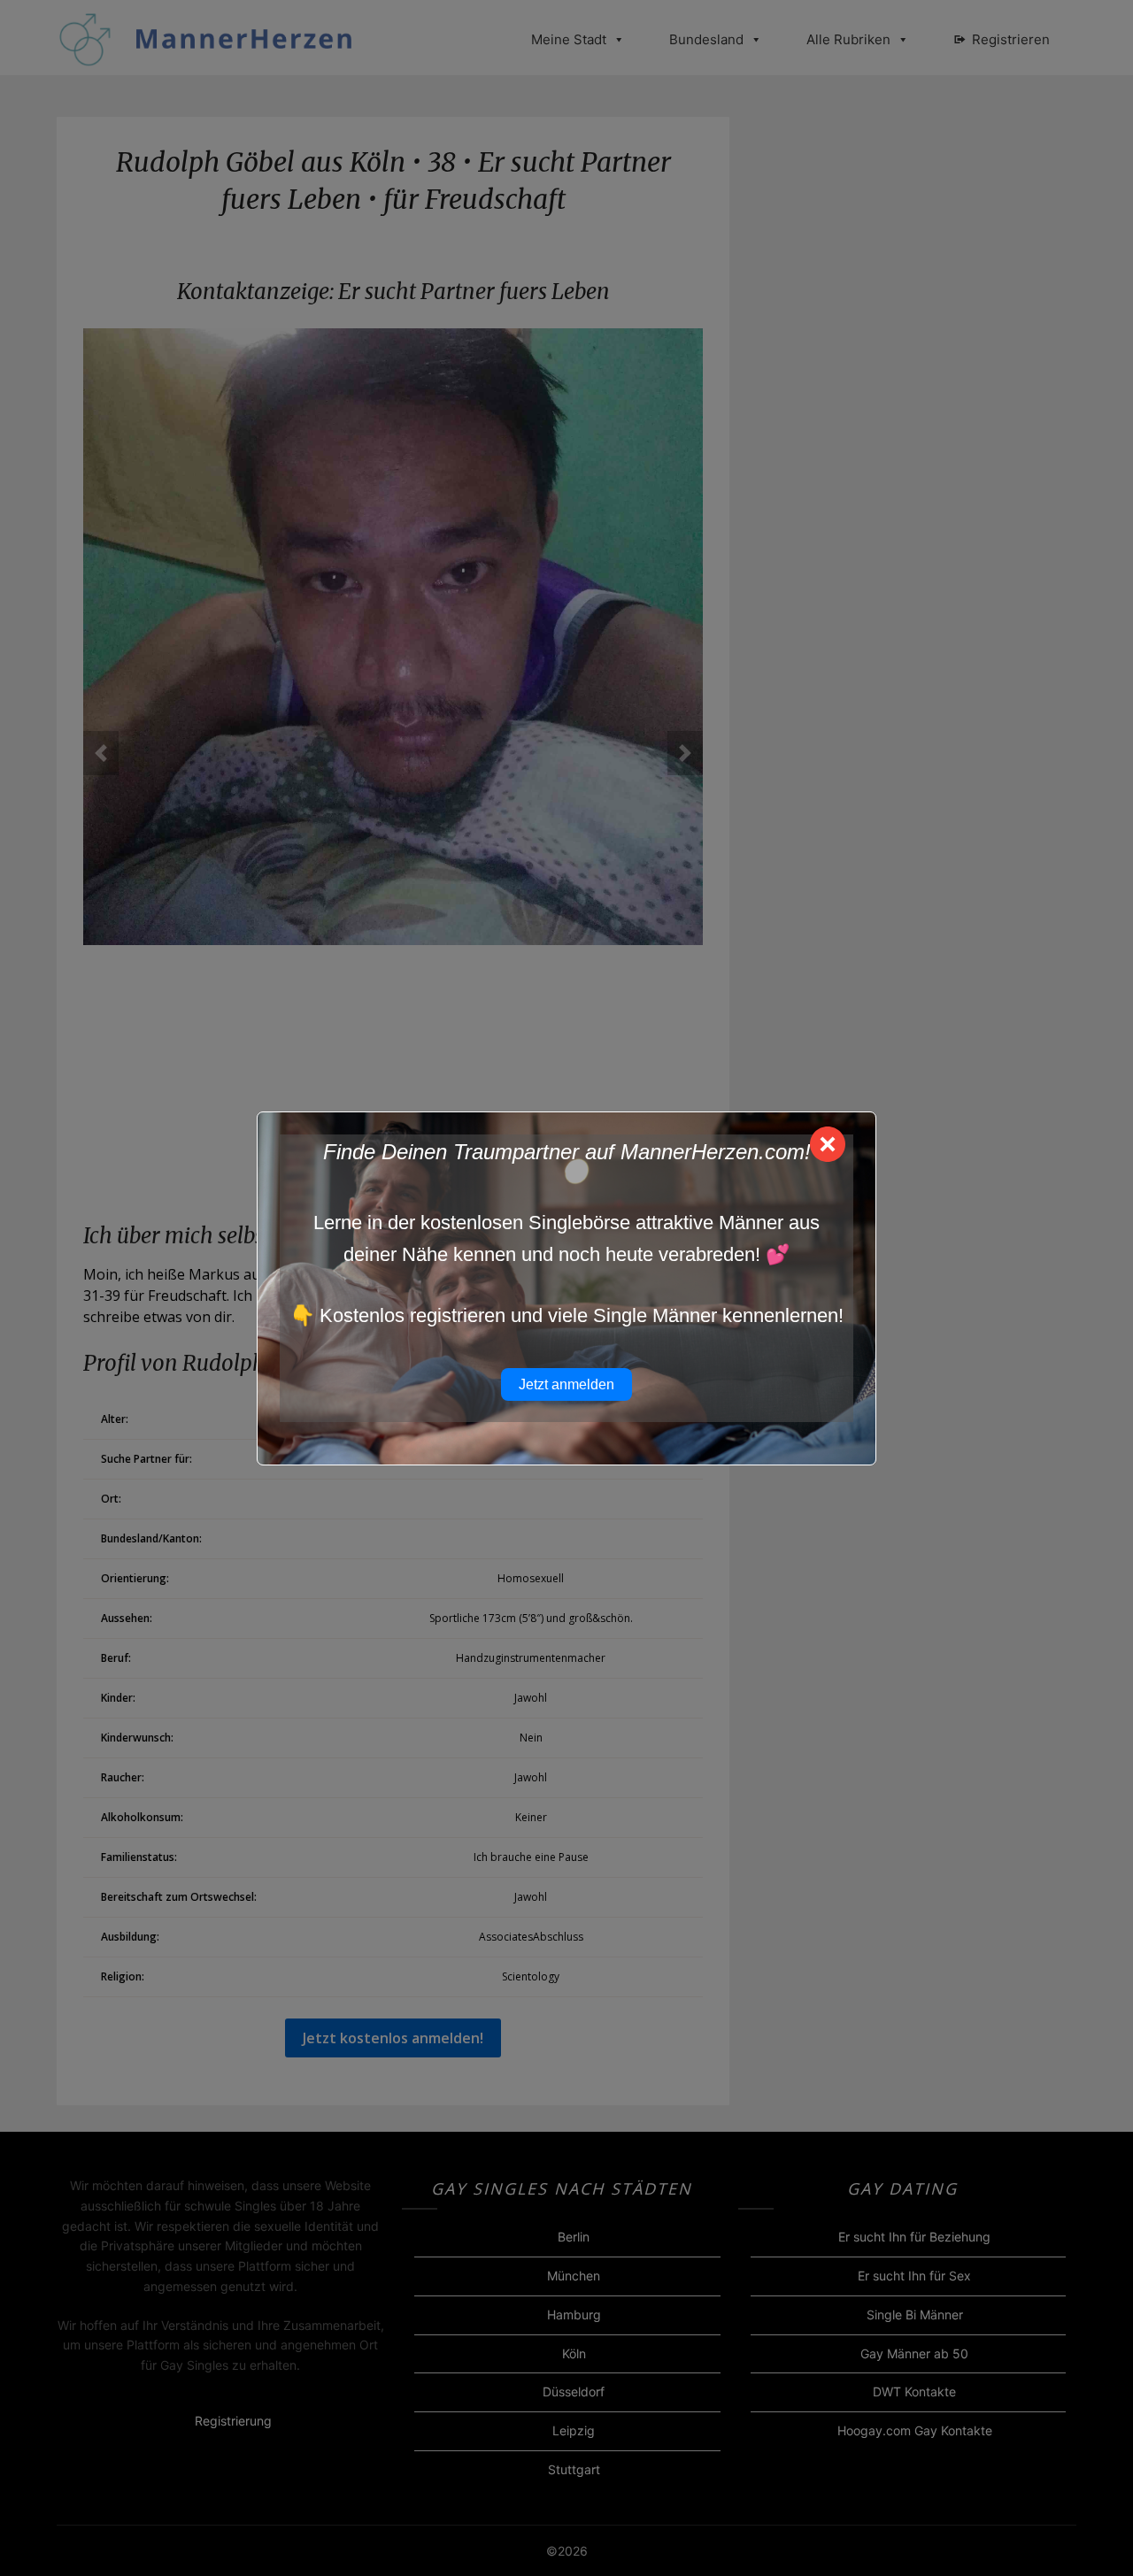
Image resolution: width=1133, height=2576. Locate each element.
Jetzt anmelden (566, 1384)
